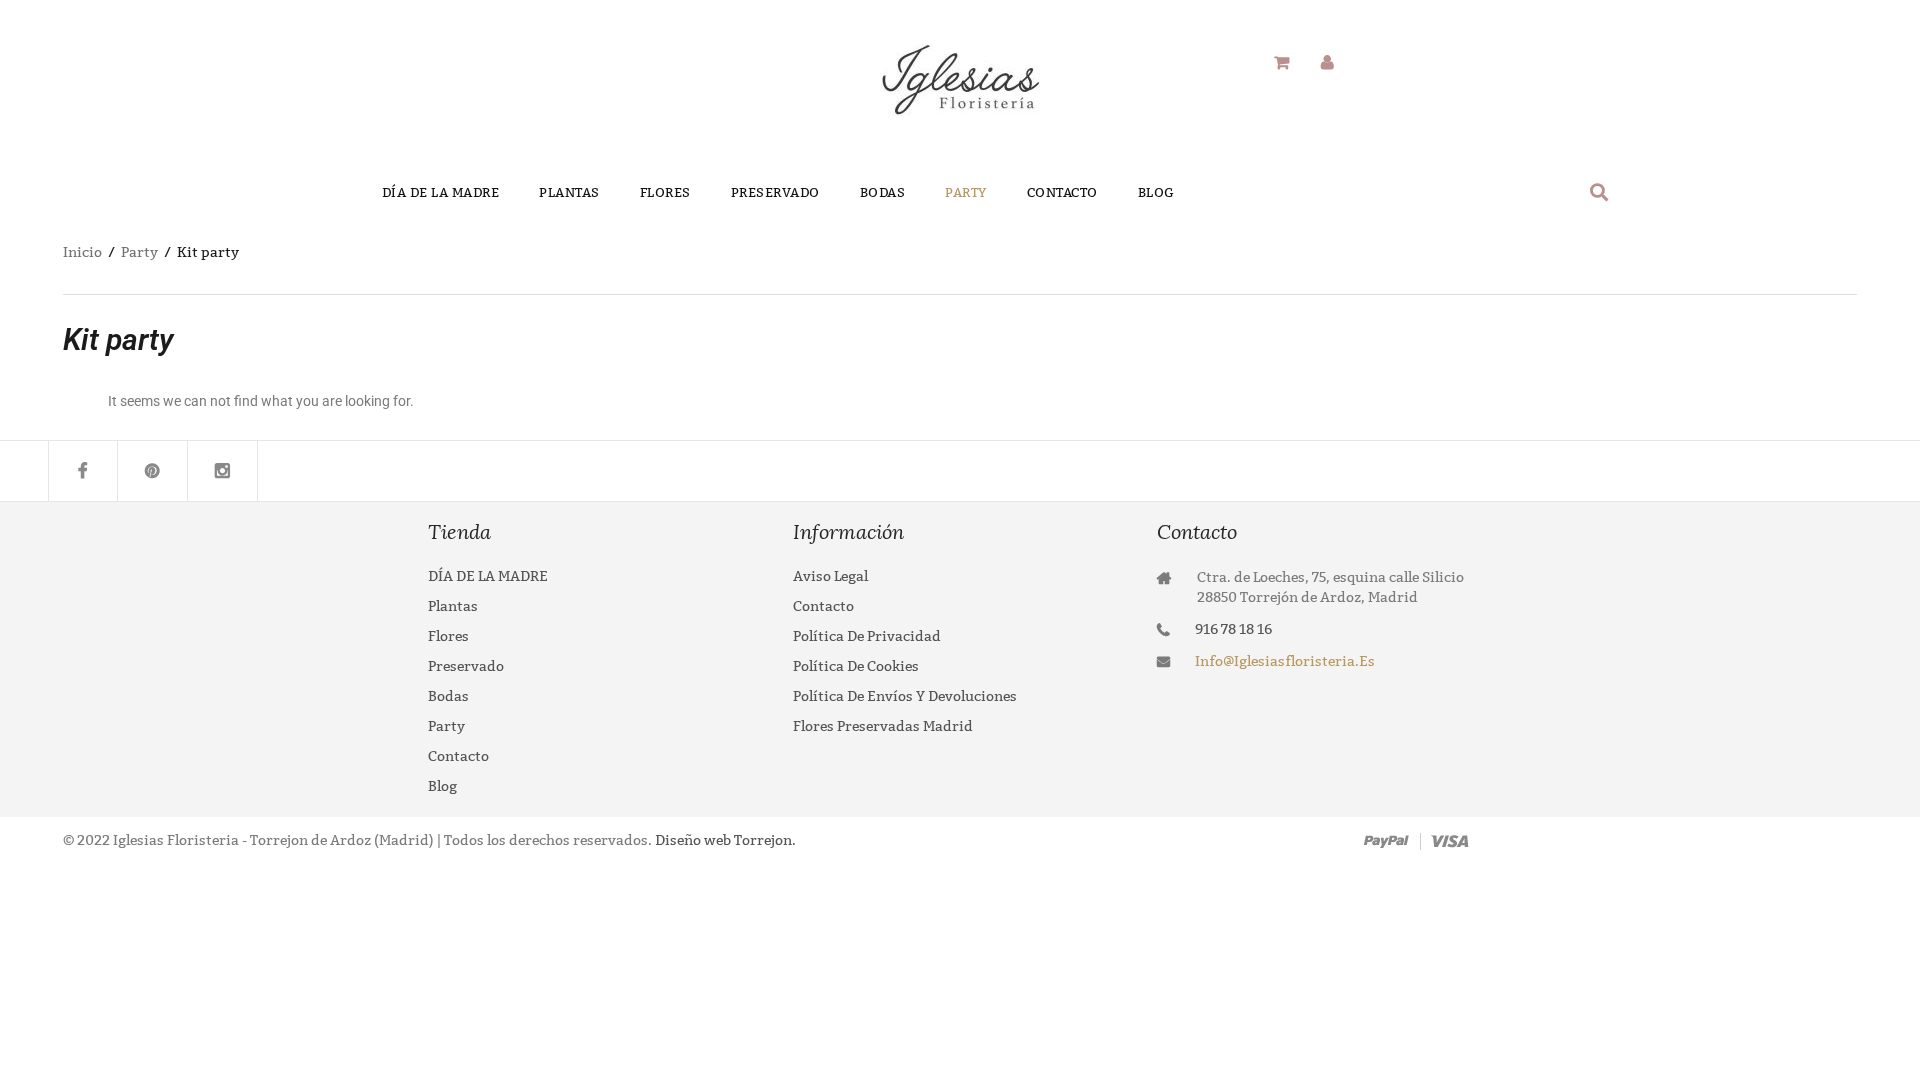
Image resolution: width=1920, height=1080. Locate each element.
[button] (1599, 191)
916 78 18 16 (1233, 629)
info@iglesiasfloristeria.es (1285, 661)
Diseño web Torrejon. (724, 840)
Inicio (82, 252)
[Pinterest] (153, 471)
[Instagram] (223, 471)
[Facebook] (83, 471)
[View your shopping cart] (1281, 63)
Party (139, 252)
